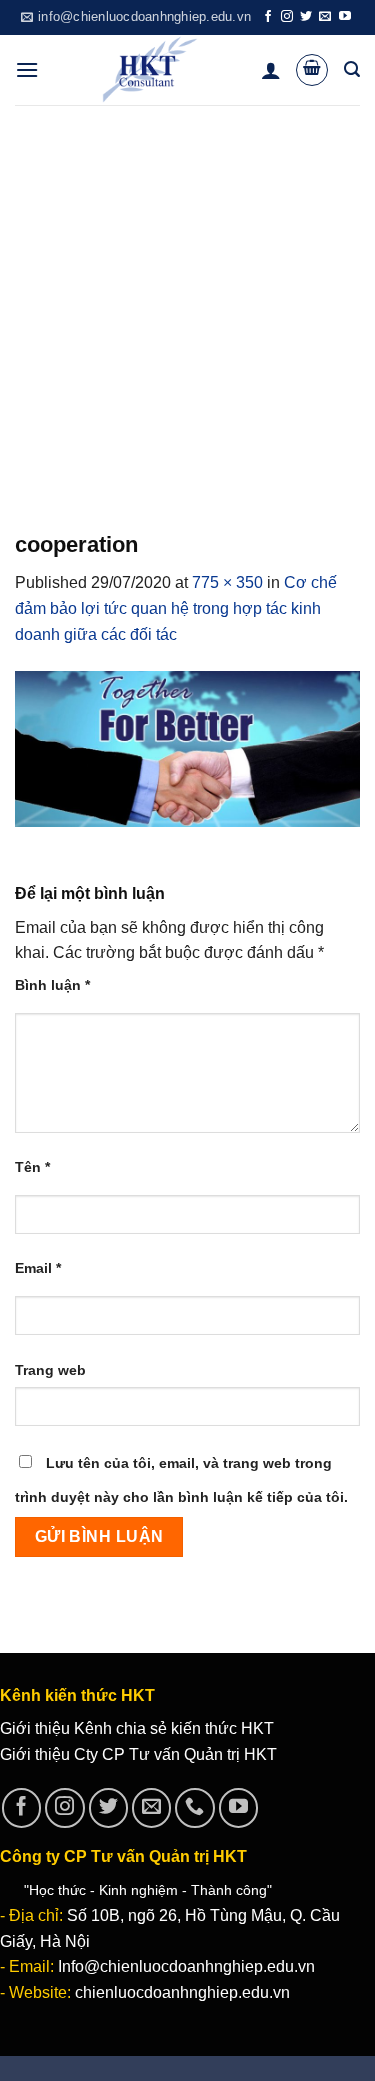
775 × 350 (227, 582)
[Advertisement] (187, 302)
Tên (32, 1167)
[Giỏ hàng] (312, 70)
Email (38, 1268)
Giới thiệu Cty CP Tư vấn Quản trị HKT (138, 1754)
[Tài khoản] (271, 70)
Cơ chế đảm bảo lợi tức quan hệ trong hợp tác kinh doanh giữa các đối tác (176, 608)
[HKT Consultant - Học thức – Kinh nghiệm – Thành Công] (150, 70)
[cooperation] (187, 747)
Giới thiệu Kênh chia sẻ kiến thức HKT (137, 1728)
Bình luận (52, 985)
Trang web (50, 1370)
